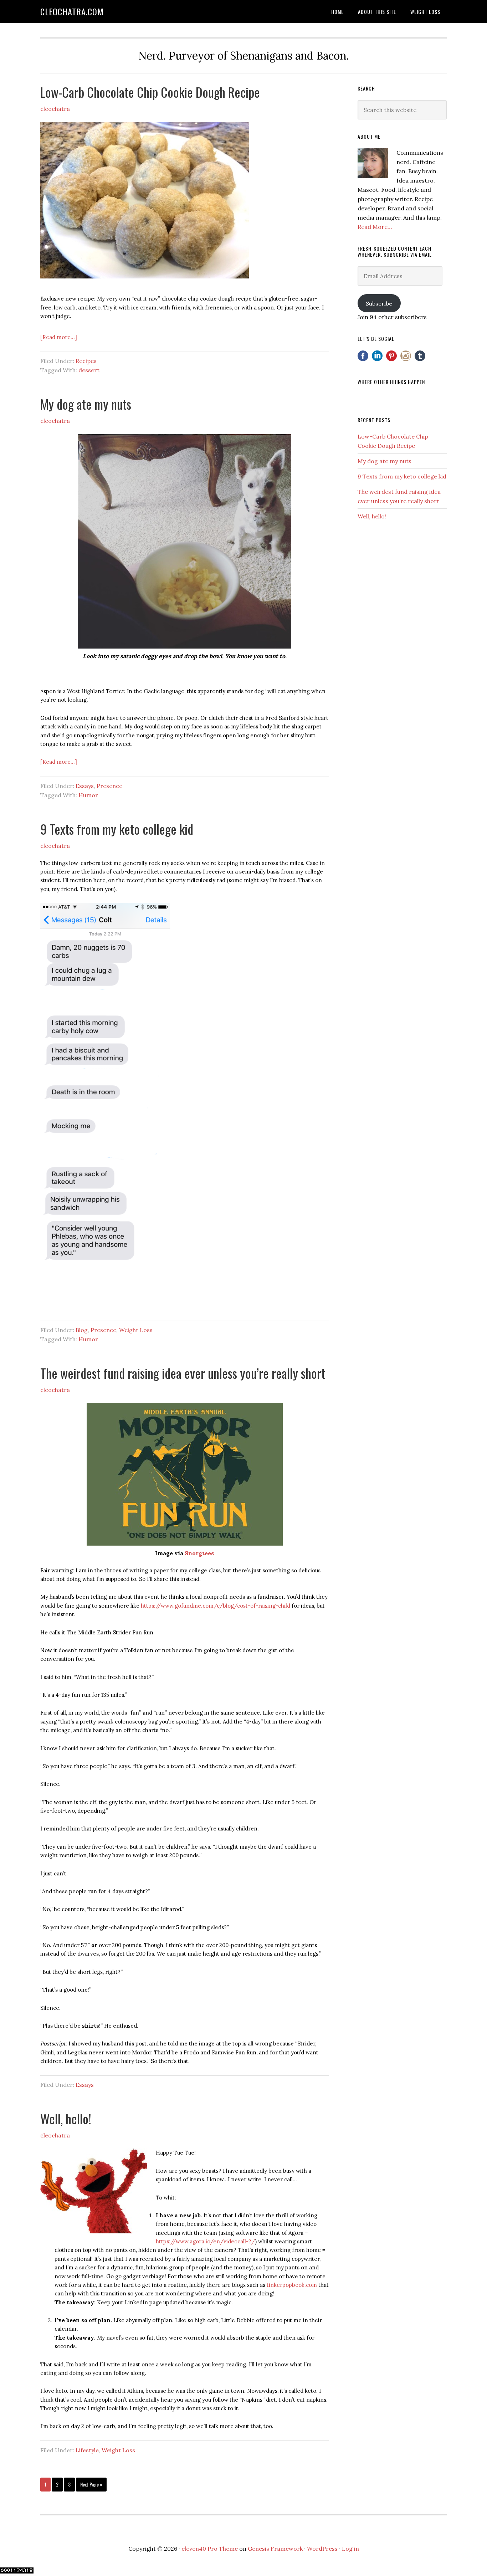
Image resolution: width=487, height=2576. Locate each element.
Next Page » (91, 2484)
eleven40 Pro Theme (210, 2549)
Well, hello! (66, 2118)
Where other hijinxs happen (391, 382)
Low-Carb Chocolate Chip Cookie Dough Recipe (150, 92)
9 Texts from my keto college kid (117, 829)
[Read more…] (59, 337)
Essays (85, 786)
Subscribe (379, 303)
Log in (350, 2549)
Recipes (86, 361)
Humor (88, 795)
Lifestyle (87, 2450)
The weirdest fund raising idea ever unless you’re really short (183, 1373)
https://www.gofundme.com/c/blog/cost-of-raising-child (216, 1606)
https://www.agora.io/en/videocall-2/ (205, 2241)
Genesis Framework (275, 2549)
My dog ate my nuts (86, 404)
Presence (109, 786)
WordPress (322, 2549)
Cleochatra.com (72, 11)
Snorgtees (199, 1553)
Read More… (375, 227)
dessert (89, 370)
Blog (82, 1330)
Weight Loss (136, 1330)
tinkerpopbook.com (292, 2285)
